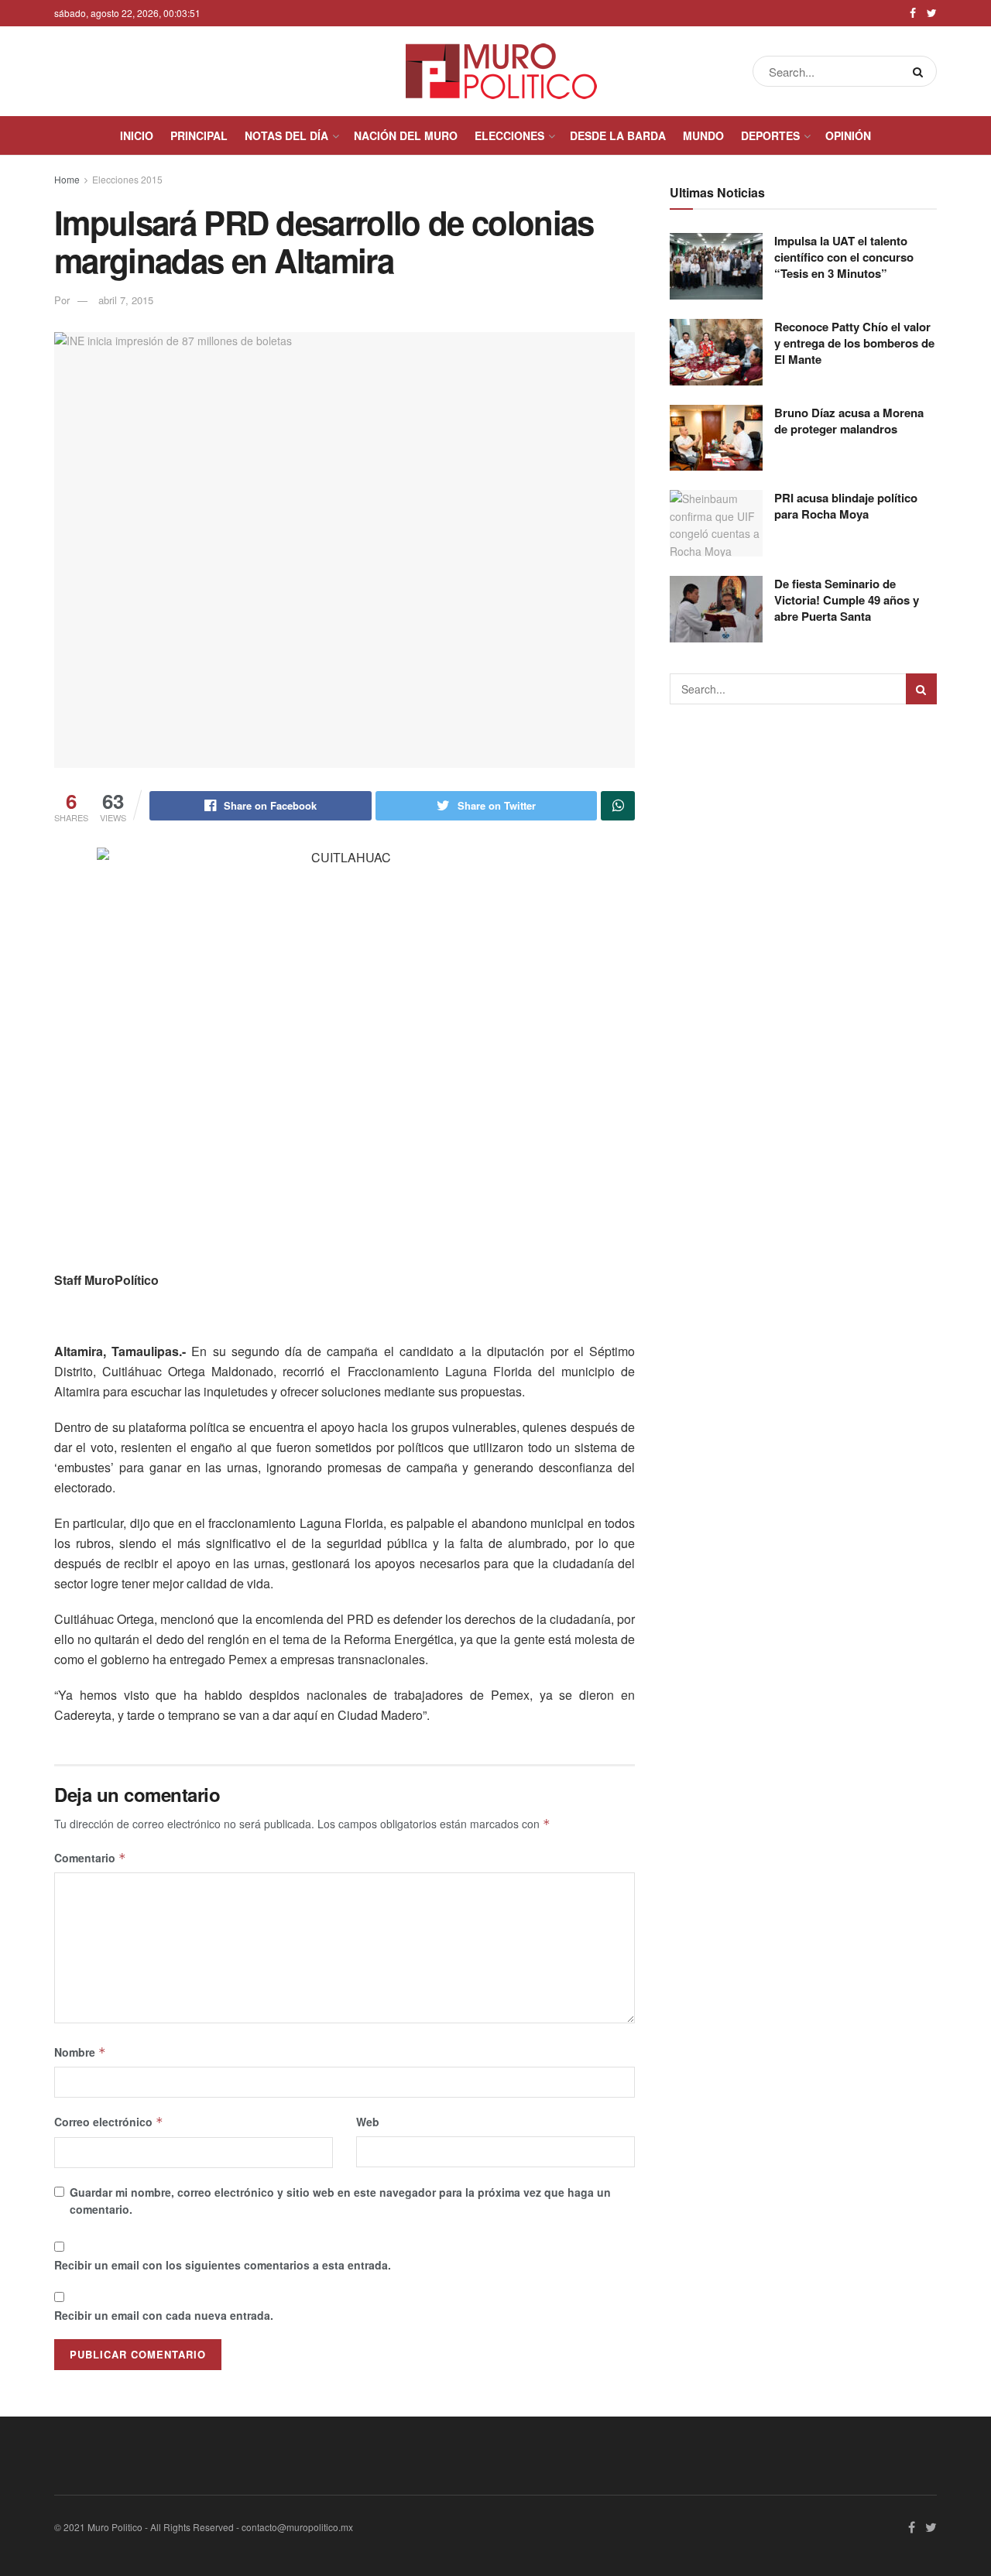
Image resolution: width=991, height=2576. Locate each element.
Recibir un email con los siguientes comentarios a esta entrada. (223, 2265)
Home (67, 179)
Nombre (80, 2052)
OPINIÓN (848, 135)
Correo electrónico (109, 2122)
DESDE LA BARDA (618, 135)
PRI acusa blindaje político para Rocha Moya (846, 506)
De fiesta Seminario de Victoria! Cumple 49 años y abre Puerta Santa (847, 600)
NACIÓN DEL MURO (406, 135)
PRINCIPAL (199, 135)
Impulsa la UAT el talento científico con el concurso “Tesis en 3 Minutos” (844, 257)
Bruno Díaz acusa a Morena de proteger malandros (849, 421)
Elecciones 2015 (127, 179)
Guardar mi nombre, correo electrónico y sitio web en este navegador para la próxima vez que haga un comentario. (340, 2201)
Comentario (90, 1858)
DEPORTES (770, 135)
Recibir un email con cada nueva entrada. (164, 2315)
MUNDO (703, 135)
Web (368, 2122)
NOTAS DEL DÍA (286, 135)
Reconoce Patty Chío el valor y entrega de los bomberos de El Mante (854, 343)
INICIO (137, 135)
